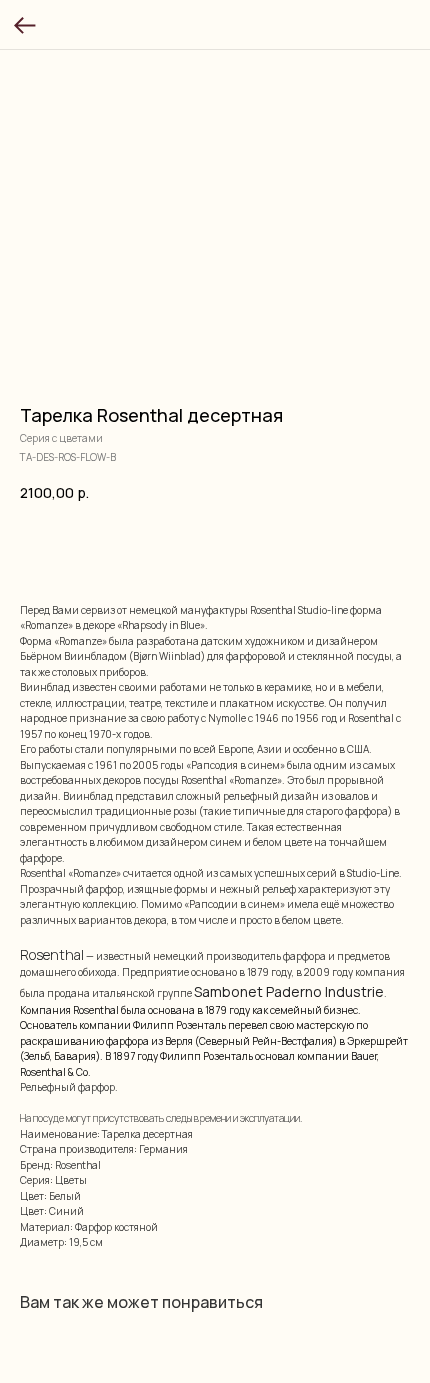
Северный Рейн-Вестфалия (266, 1041)
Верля (179, 1041)
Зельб (37, 1056)
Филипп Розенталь (179, 1025)
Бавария (75, 1056)
